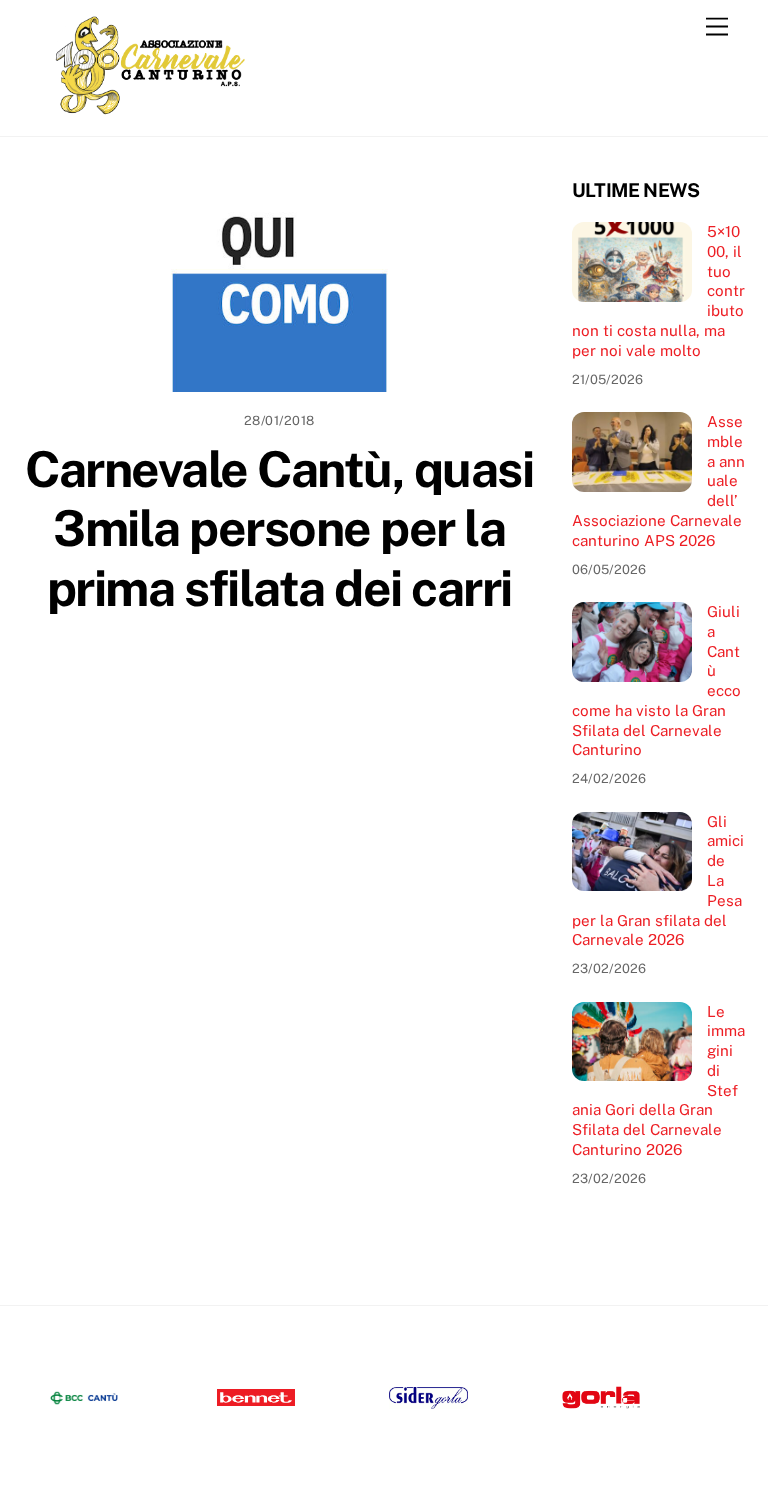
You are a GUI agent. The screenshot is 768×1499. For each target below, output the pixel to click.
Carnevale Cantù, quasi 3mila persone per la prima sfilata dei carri (279, 528)
